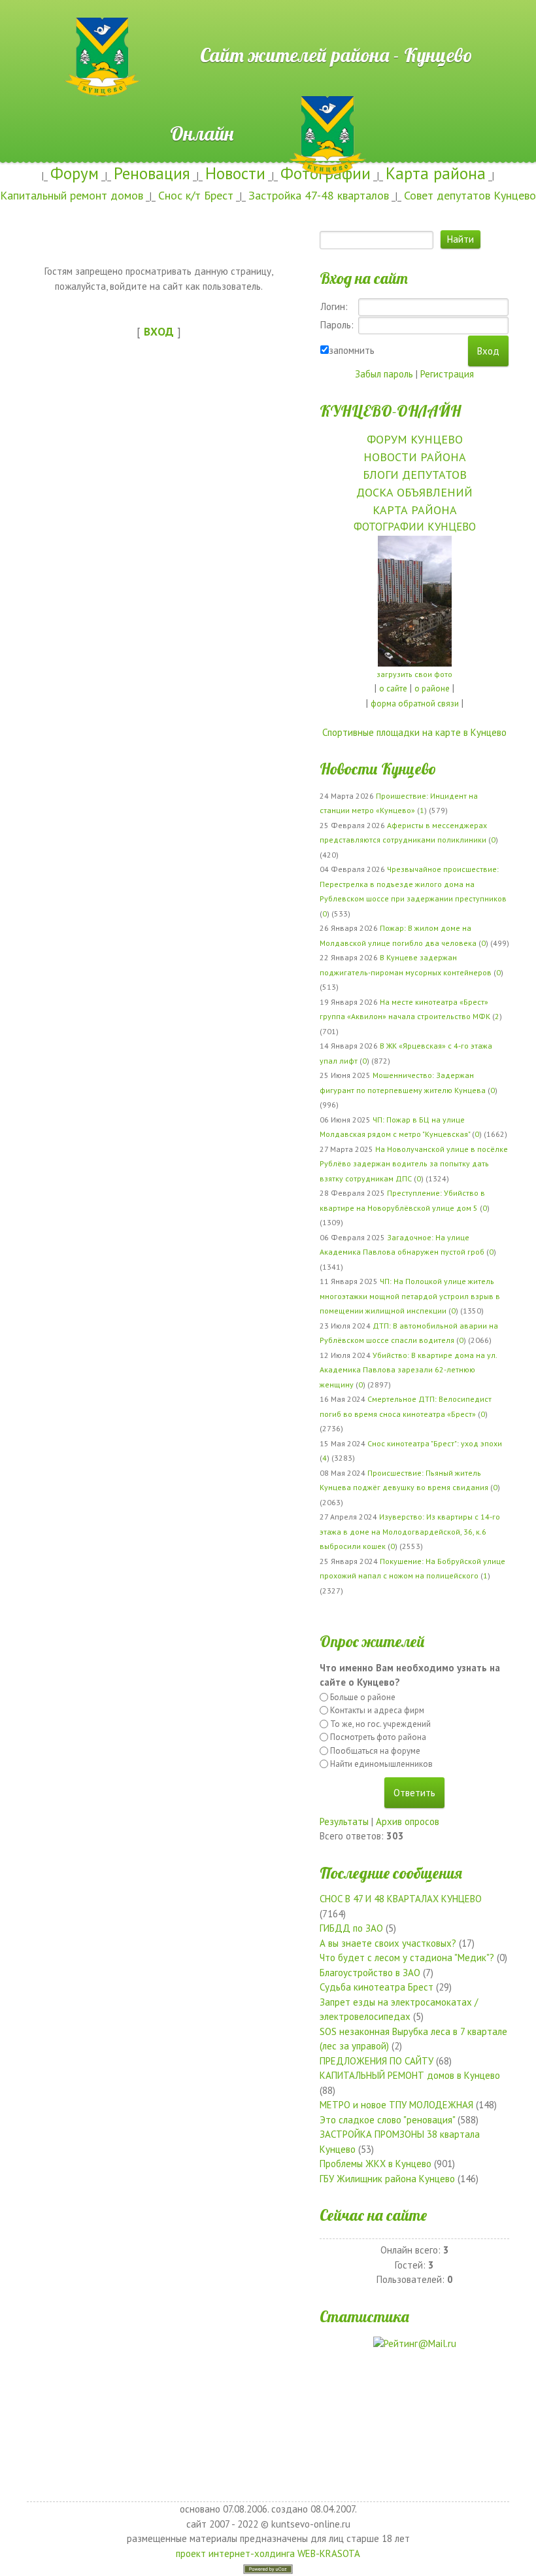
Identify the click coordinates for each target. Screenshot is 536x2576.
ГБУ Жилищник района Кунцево (387, 2179)
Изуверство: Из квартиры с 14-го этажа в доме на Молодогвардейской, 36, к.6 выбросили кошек (410, 1531)
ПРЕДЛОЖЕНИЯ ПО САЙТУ (377, 2061)
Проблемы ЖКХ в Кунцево (376, 2164)
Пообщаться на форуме (375, 1751)
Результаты (344, 1821)
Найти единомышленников (381, 1764)
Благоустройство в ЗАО (370, 1973)
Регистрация (447, 374)
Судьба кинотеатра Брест (377, 1987)
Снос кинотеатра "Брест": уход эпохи (435, 1443)
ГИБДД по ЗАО (351, 1928)
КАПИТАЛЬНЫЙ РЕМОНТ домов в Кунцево (410, 2075)
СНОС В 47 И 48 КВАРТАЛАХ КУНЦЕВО (401, 1899)
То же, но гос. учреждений (380, 1724)
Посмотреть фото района (378, 1737)
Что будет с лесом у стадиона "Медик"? (407, 1958)
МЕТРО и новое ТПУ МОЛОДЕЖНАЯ (396, 2105)
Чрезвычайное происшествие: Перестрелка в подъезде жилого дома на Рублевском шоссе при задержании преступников (413, 884)
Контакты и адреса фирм (377, 1710)
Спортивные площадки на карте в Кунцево (414, 732)
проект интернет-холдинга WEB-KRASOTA (268, 2553)
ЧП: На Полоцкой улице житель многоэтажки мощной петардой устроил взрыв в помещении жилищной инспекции (410, 1296)
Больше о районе (363, 1697)
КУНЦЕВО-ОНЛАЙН (390, 411)
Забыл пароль (384, 374)
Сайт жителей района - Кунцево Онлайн (268, 24)
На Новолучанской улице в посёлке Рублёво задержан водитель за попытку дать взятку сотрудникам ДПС (414, 1164)
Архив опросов (408, 1821)
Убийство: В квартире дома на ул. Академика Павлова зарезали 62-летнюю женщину (408, 1370)
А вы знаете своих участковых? (388, 1943)
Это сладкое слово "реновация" (387, 2120)
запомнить (352, 350)
